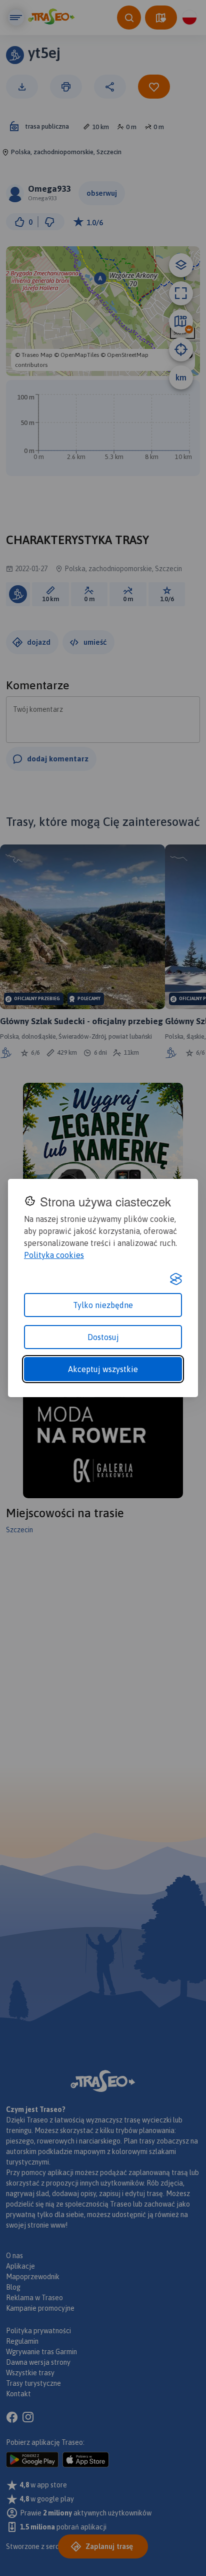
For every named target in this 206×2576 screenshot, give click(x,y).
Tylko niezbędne (103, 1305)
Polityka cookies (54, 1255)
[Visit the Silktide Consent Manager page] (176, 1279)
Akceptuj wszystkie (103, 1369)
